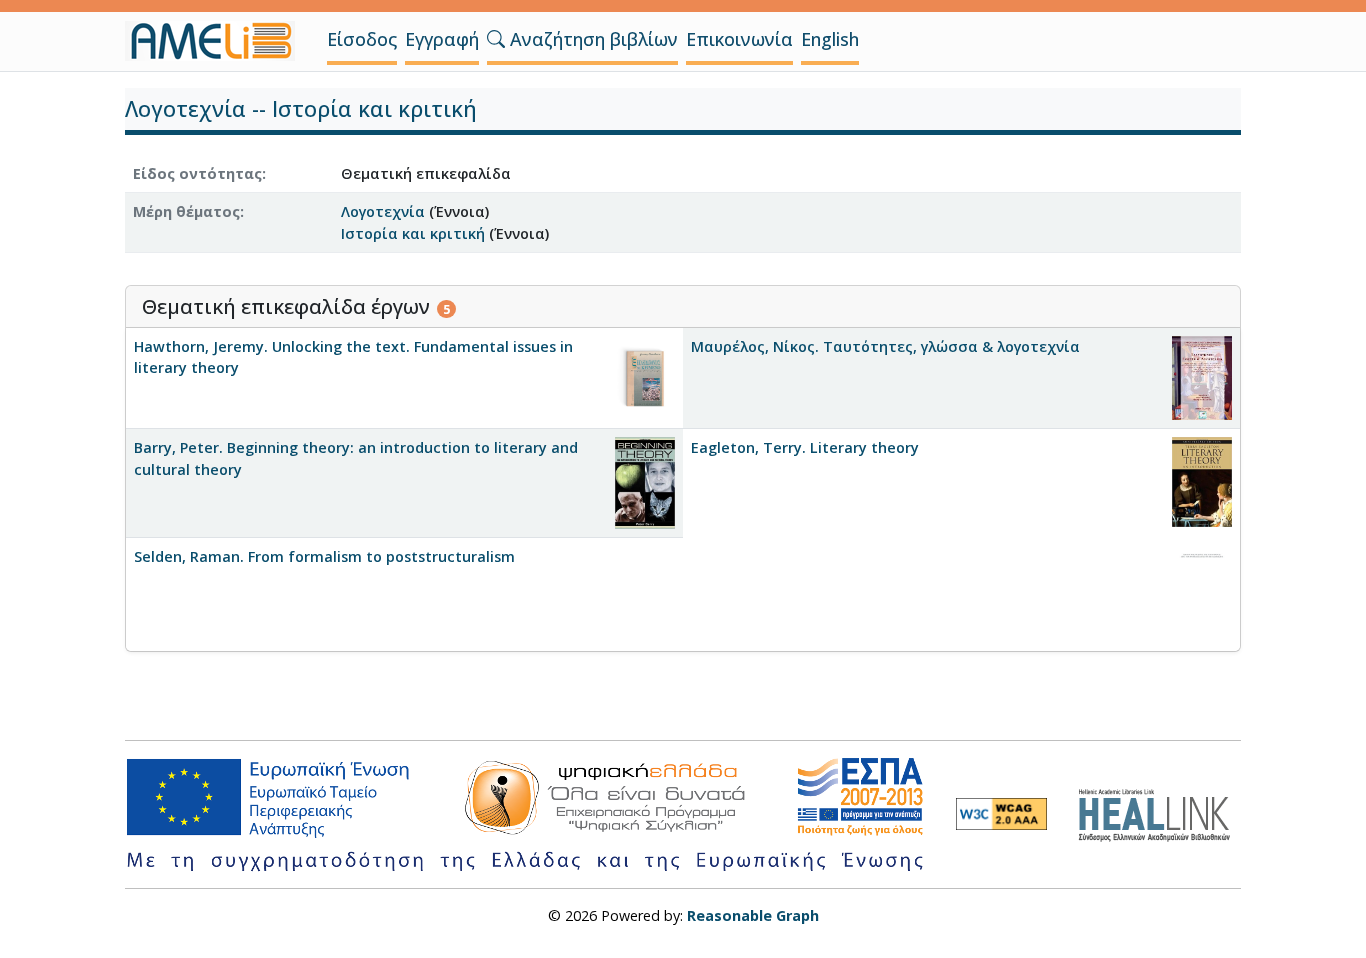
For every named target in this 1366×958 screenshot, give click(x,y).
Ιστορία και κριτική (413, 233)
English (830, 39)
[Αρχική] (218, 41)
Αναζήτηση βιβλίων (591, 39)
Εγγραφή (442, 39)
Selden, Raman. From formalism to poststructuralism (324, 556)
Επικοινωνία (739, 39)
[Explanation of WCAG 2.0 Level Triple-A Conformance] (1001, 814)
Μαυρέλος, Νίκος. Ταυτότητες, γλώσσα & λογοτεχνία (885, 346)
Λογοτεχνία (383, 211)
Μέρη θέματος (186, 211)
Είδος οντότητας (197, 173)
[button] (496, 39)
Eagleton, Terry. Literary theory (805, 447)
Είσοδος (362, 39)
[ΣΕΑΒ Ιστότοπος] (1159, 812)
